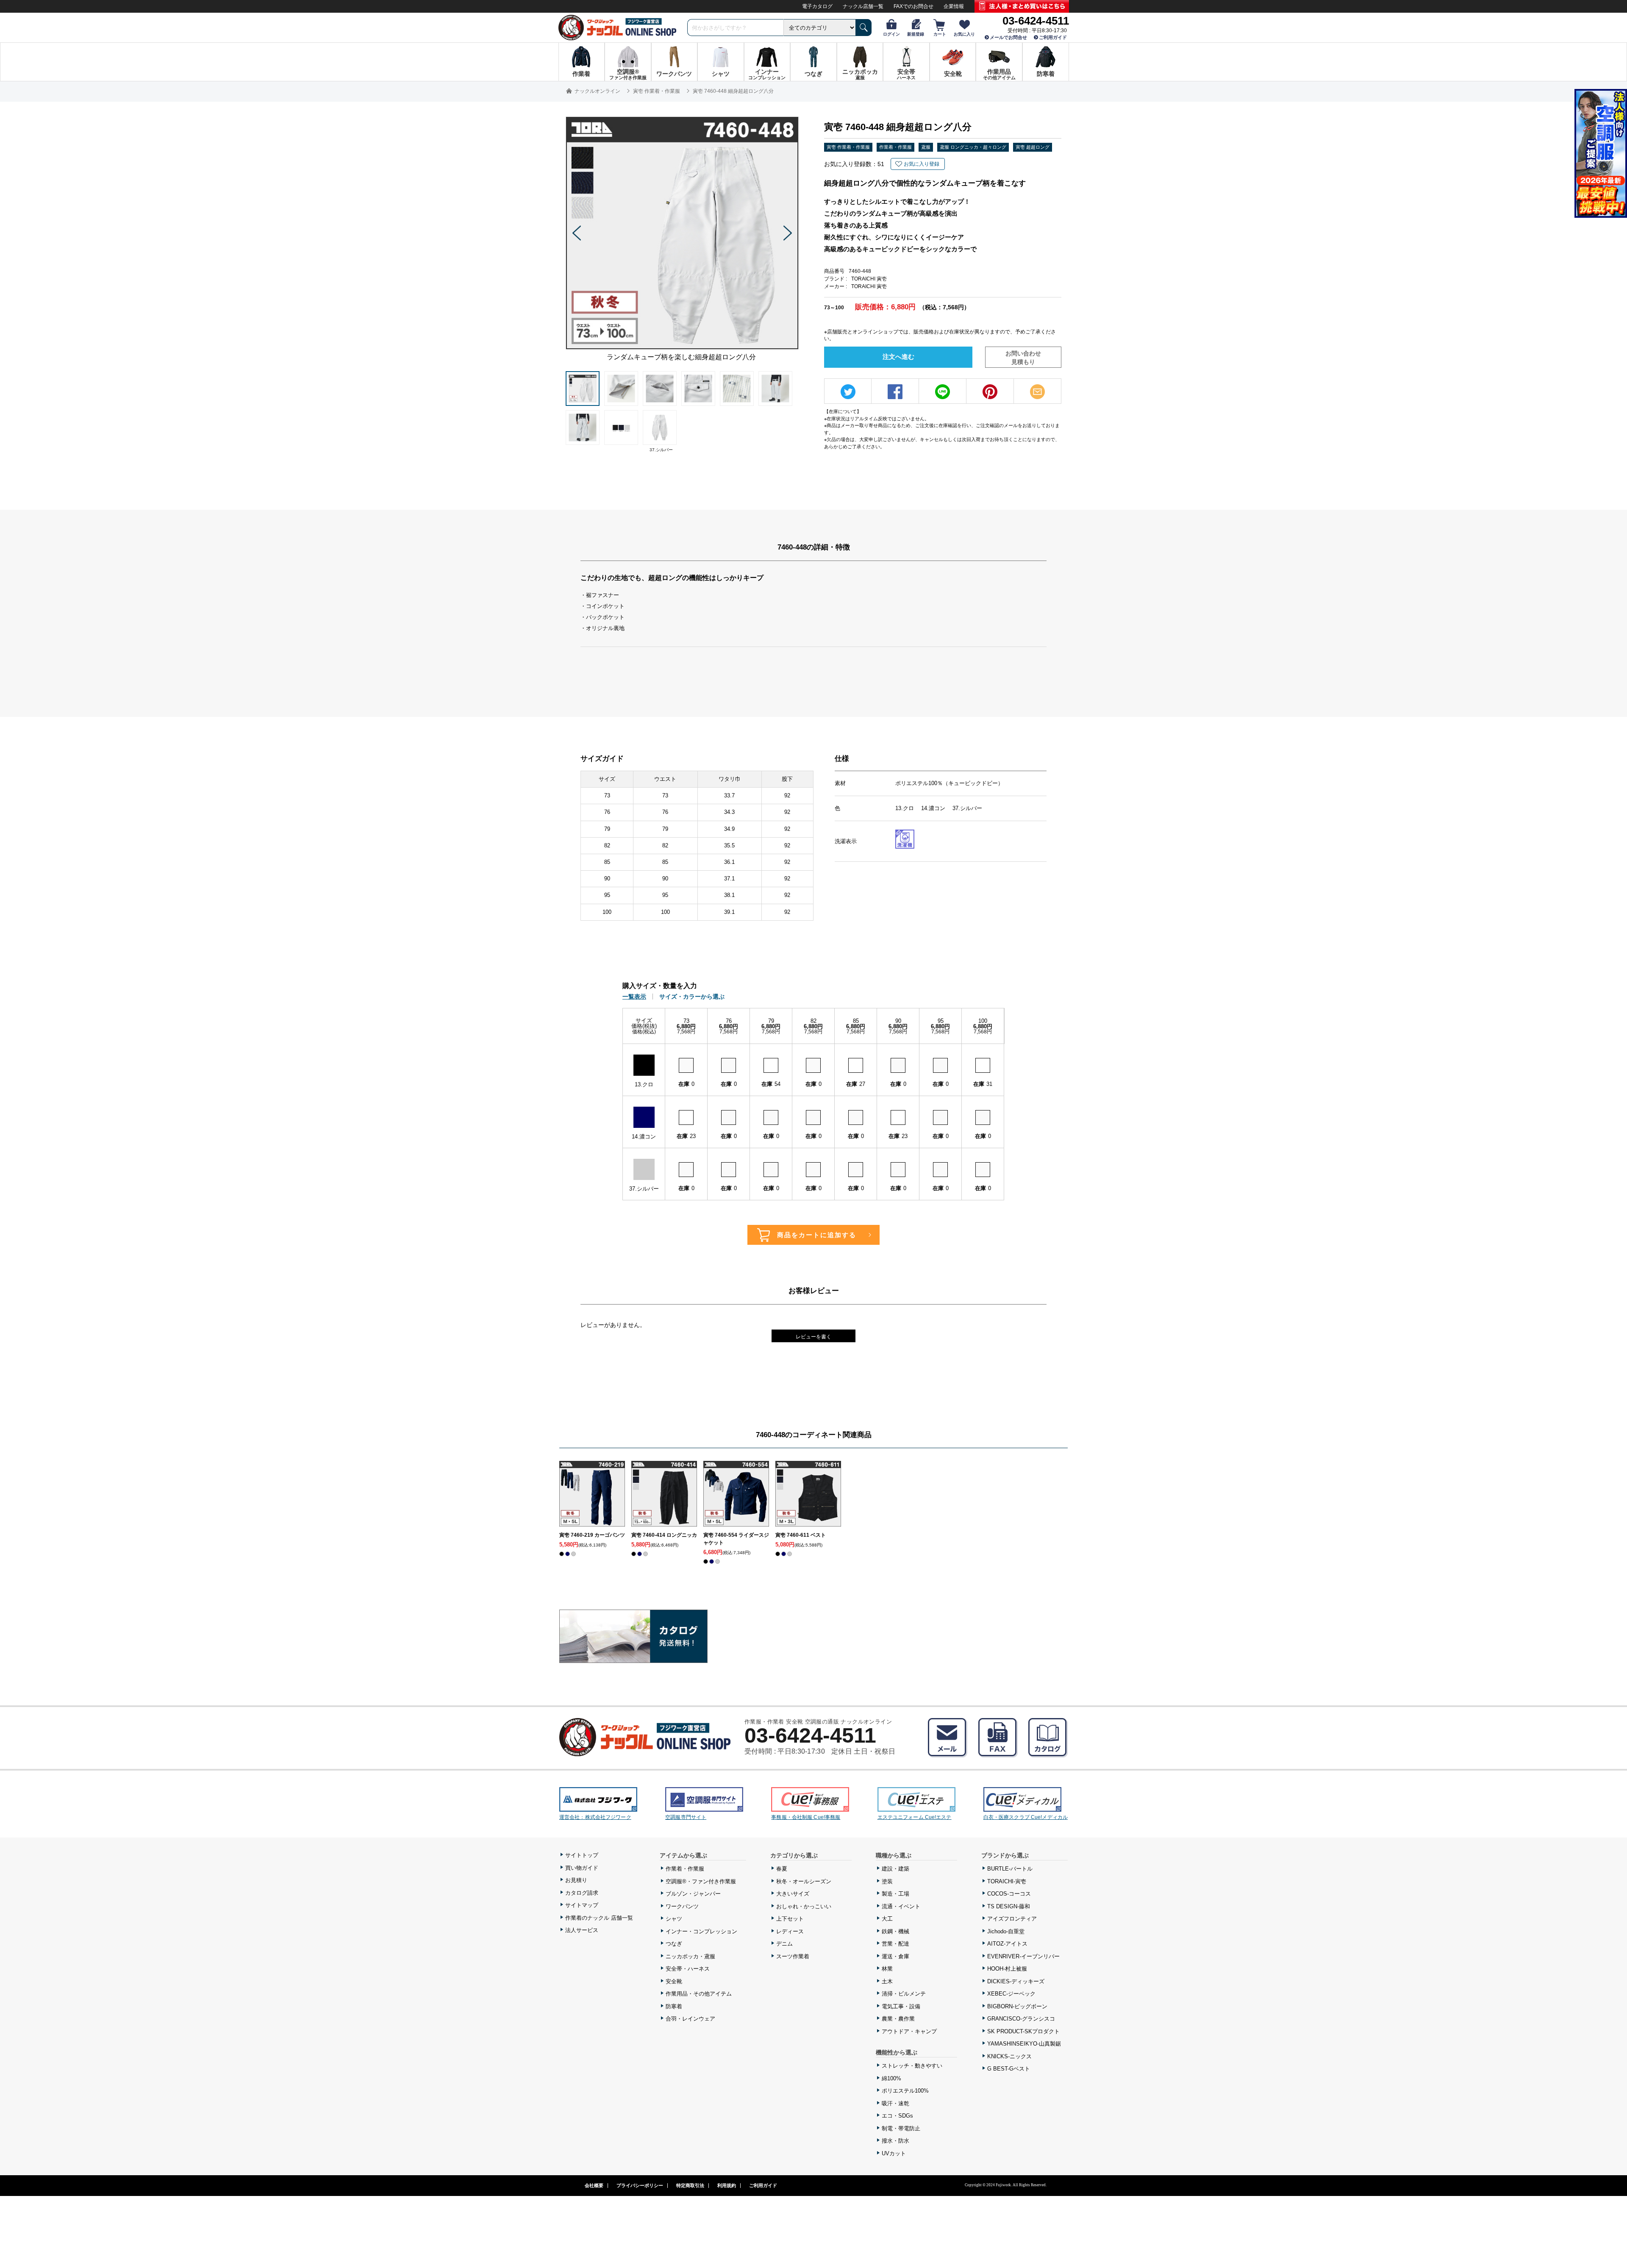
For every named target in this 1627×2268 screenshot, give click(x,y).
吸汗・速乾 (895, 2103)
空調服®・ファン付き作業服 (701, 1881)
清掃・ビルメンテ (904, 1994)
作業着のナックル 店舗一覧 (599, 1918)
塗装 (887, 1881)
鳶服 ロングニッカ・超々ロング (973, 147)
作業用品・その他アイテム (699, 1994)
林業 (887, 1969)
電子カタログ (817, 6)
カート (940, 34)
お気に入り (964, 34)
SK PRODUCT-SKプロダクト (1023, 2031)
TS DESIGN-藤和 (1009, 1906)
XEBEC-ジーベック (1011, 1994)
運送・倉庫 (895, 1956)
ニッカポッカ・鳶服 (690, 1956)
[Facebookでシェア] (895, 392)
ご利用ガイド (1053, 37)
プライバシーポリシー (640, 2185)
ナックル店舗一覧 (863, 6)
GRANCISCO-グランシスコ (1021, 2019)
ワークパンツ (682, 1906)
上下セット (790, 1919)
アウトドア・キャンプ (909, 2031)
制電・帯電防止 (901, 2128)
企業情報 (954, 6)
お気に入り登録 (922, 164)
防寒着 (674, 2006)
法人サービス (582, 1930)
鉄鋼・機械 (895, 1931)
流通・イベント (901, 1906)
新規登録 (916, 34)
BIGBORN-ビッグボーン (1017, 2006)
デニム (784, 1944)
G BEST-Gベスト (1009, 2069)
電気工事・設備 (901, 2006)
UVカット (894, 2153)
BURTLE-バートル (1010, 1869)
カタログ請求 (582, 1893)
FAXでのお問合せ (913, 6)
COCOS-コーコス (1009, 1894)
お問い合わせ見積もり (1023, 358)
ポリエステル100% (905, 2091)
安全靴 (674, 1981)
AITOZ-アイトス (1007, 1944)
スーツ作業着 (793, 1956)
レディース (790, 1931)
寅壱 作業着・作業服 (848, 147)
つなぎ (674, 1944)
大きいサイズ (793, 1894)
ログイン (891, 34)
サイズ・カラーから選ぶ (692, 997)
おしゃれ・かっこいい (804, 1906)
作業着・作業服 (895, 147)
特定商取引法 (690, 2185)
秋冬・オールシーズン (804, 1881)
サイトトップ (582, 1855)
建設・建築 (895, 1869)
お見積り (576, 1880)
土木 (887, 1981)
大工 (887, 1919)
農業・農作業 (898, 2019)
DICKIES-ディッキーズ (1016, 1981)
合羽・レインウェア (690, 2019)
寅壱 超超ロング (1033, 147)
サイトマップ (582, 1905)
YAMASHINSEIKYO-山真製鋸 (1024, 2044)
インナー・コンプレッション (701, 1931)
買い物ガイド (582, 1868)
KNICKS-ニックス (1009, 2056)
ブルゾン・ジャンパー (693, 1894)
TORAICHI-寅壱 (1007, 1881)
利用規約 (727, 2185)
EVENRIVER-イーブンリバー (1023, 1956)
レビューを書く (813, 1337)
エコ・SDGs (897, 2116)
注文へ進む (898, 357)
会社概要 (594, 2185)
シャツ (674, 1919)
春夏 (782, 1869)
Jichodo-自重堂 (1006, 1931)
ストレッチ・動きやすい (912, 2066)
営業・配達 (895, 1944)
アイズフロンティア (1012, 1919)
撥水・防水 (895, 2141)
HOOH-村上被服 (1007, 1969)
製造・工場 (895, 1894)
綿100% (891, 2078)
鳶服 (926, 147)
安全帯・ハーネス (688, 1969)
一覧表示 (634, 997)
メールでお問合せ (1008, 37)
